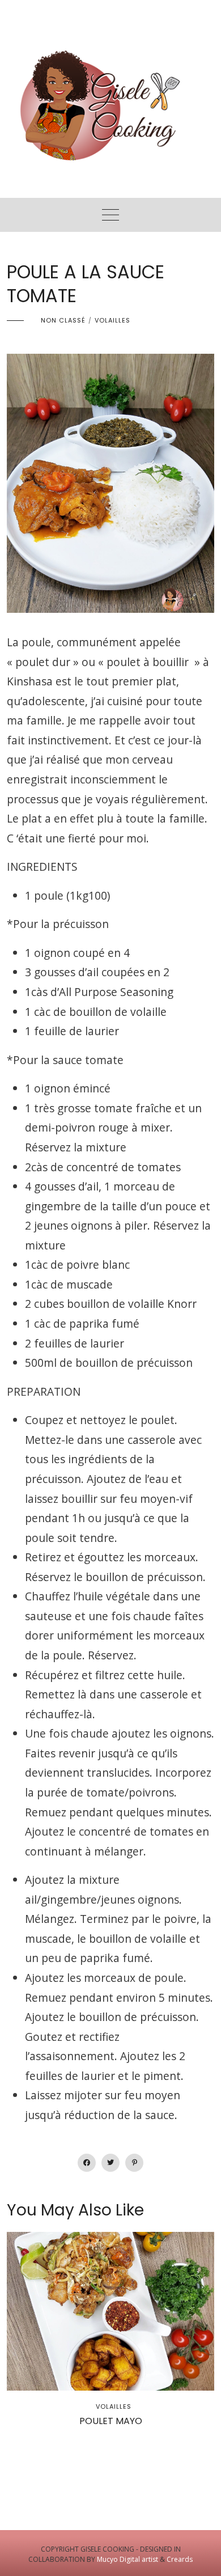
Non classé (63, 320)
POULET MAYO (111, 2421)
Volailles (112, 320)
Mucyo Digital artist (127, 2559)
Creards (180, 2559)
